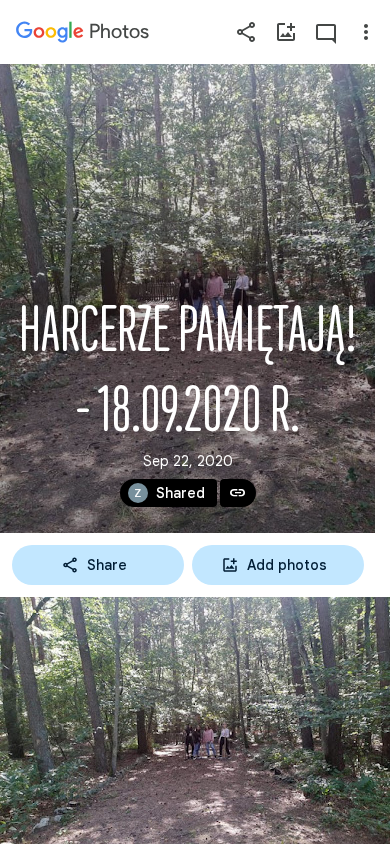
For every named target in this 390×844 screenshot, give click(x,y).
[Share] (246, 32)
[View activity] (326, 32)
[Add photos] (286, 32)
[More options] (366, 32)
